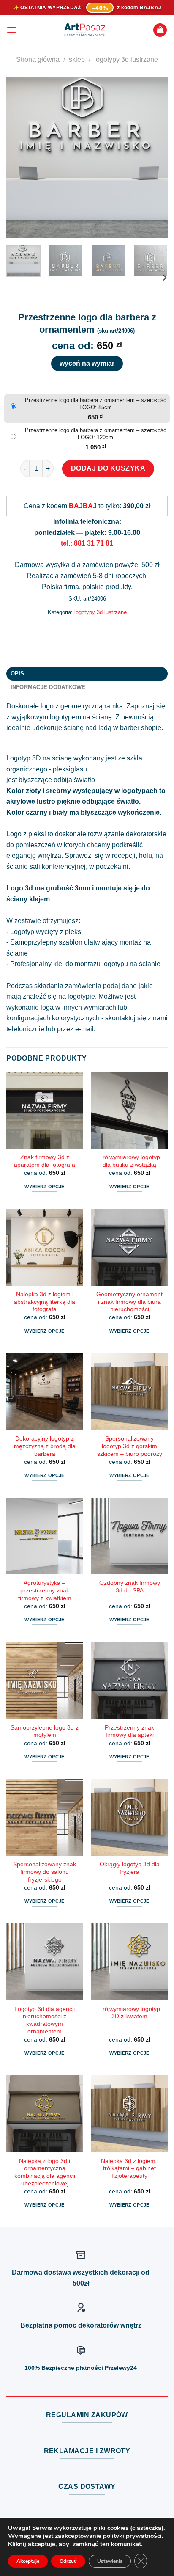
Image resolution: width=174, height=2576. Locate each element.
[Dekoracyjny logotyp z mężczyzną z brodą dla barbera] (45, 1392)
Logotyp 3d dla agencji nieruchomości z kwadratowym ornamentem (45, 2020)
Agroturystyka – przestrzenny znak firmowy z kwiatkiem (45, 1590)
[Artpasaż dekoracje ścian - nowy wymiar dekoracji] (85, 30)
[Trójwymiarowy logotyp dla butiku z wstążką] (129, 1110)
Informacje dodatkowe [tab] (48, 687)
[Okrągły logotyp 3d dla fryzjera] (129, 1817)
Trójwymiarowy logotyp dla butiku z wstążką (130, 1161)
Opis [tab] (18, 674)
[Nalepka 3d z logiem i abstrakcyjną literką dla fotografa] (45, 1247)
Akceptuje (28, 2561)
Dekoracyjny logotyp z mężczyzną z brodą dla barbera (45, 1446)
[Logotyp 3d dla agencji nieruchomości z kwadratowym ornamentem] (45, 1962)
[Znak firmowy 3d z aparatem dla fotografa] (45, 1110)
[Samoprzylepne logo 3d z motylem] (45, 1680)
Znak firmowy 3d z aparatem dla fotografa (45, 1161)
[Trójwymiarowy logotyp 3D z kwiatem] (129, 1962)
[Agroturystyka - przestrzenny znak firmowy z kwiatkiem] (45, 1536)
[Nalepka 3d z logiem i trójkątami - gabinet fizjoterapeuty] (129, 2114)
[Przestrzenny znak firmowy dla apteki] (129, 1680)
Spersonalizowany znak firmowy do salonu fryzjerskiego (45, 1872)
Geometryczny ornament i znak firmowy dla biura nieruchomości (129, 1302)
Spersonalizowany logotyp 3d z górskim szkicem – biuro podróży (130, 1446)
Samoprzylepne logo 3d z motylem (45, 1732)
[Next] (154, 157)
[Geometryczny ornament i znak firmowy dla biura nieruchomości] (129, 1247)
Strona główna (38, 59)
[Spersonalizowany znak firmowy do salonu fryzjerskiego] (45, 1817)
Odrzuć (68, 2561)
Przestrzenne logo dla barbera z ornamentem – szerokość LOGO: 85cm (96, 404)
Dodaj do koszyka (108, 468)
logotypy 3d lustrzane (126, 59)
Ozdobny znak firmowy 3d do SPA (130, 1587)
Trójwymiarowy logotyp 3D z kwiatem (130, 2013)
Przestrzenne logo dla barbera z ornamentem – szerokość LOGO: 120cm (96, 434)
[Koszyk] (160, 30)
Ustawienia (110, 2561)
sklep (77, 59)
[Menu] (11, 30)
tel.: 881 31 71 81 (87, 543)
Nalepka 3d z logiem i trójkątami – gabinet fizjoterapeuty (130, 2168)
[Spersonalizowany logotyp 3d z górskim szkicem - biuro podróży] (129, 1392)
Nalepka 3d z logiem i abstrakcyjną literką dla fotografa (45, 1302)
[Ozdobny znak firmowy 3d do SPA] (129, 1536)
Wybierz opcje (44, 1187)
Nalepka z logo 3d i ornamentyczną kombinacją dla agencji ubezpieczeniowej (45, 2172)
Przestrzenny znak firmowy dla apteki (129, 1732)
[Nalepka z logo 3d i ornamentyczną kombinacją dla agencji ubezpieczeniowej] (45, 2114)
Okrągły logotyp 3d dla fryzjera (130, 1868)
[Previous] (20, 157)
